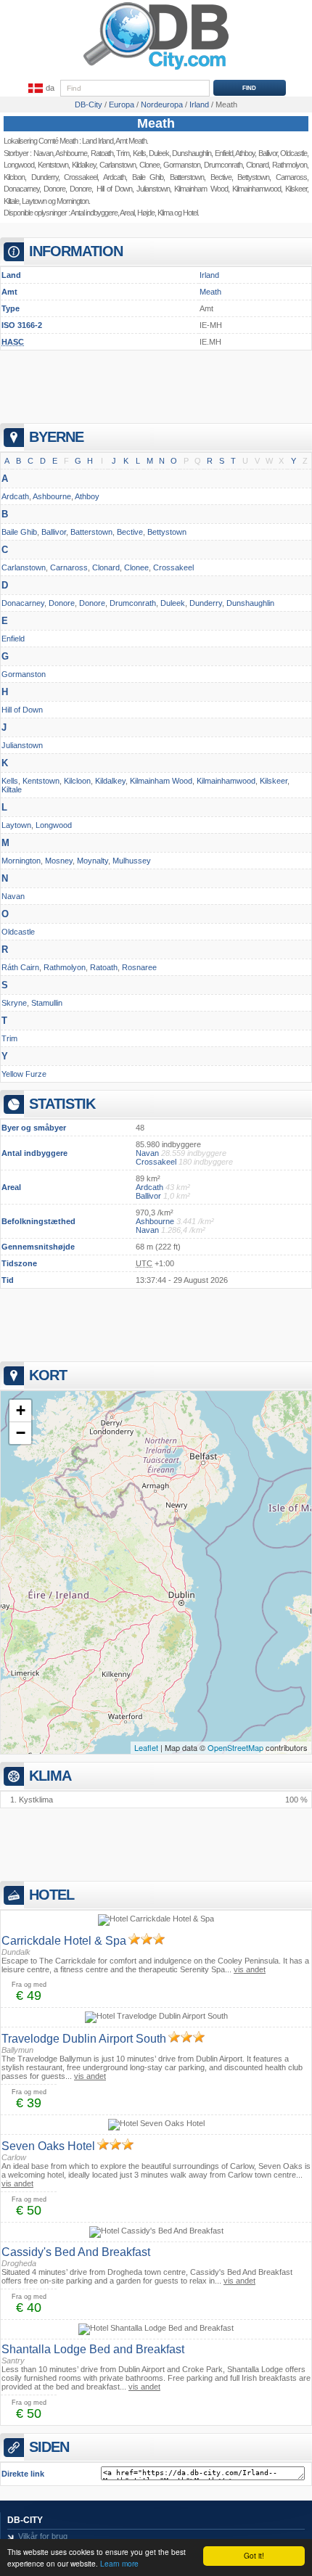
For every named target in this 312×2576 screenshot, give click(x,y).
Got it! (254, 2555)
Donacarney (21, 189)
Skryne (14, 1003)
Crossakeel (81, 177)
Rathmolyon (65, 967)
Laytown (34, 201)
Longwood (19, 165)
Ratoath (102, 153)
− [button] (21, 1433)
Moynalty (93, 861)
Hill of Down (114, 189)
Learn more (119, 2563)
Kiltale (11, 201)
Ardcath (114, 177)
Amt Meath (131, 141)
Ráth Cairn (20, 967)
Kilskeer (274, 781)
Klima (165, 213)
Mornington (73, 201)
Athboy (87, 496)
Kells (139, 153)
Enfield (13, 639)
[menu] (40, 89)
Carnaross (69, 567)
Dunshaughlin (250, 603)
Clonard (106, 567)
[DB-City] (156, 70)
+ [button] (21, 1410)
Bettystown (167, 532)
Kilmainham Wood (161, 781)
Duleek (159, 153)
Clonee (149, 165)
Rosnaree (139, 967)
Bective (130, 532)
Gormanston (182, 165)
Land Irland (98, 141)
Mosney (59, 861)
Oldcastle (18, 932)
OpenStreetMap (235, 1747)
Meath (156, 123)
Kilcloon (14, 177)
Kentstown (53, 165)
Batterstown (91, 532)
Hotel (190, 213)
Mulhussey (132, 861)
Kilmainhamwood (226, 781)
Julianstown (153, 189)
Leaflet (146, 1747)
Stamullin (47, 1003)
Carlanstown (118, 165)
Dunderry (45, 177)
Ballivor (54, 532)
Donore (54, 189)
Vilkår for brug (43, 2536)
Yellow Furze (24, 1074)
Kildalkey (84, 165)
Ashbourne (71, 153)
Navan (43, 153)
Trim (123, 153)
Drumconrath (133, 603)
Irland (209, 275)
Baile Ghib (148, 177)
